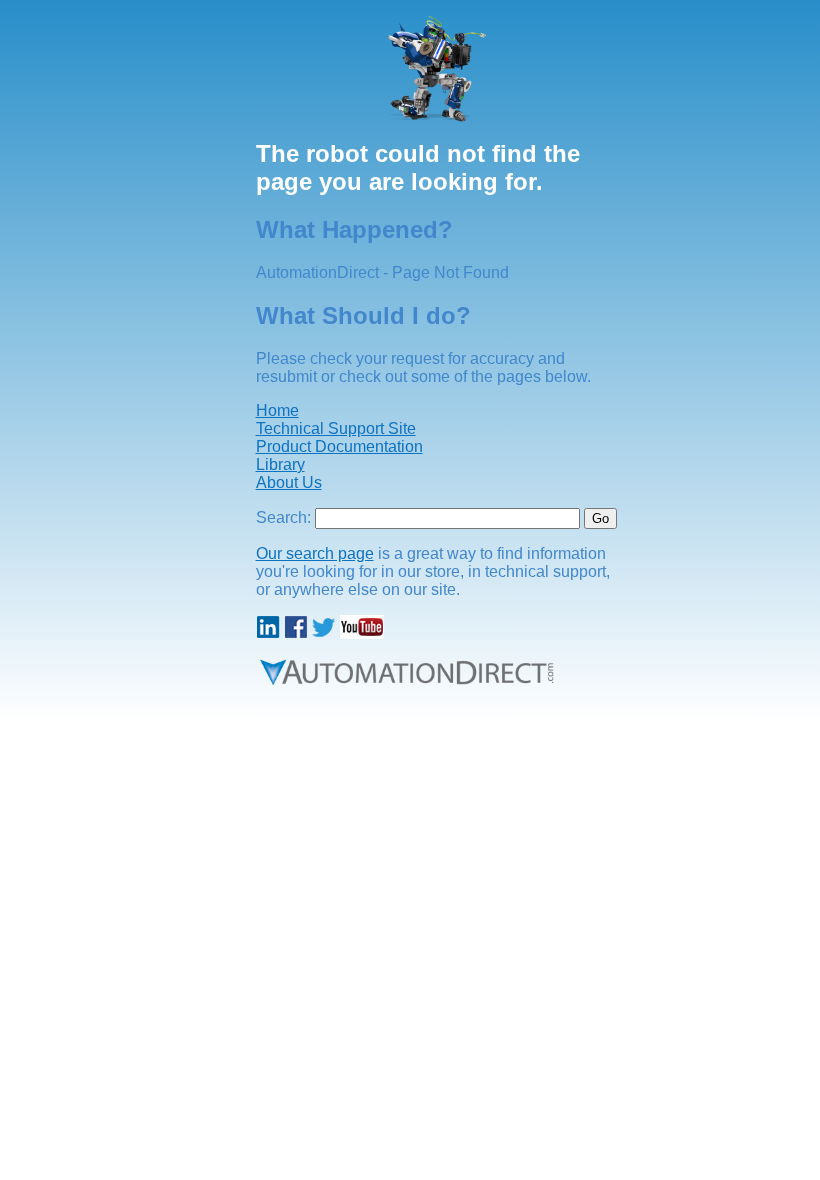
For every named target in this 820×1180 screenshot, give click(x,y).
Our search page (315, 553)
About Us (289, 482)
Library (280, 464)
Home (277, 410)
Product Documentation (339, 446)
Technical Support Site (336, 428)
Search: (283, 517)
